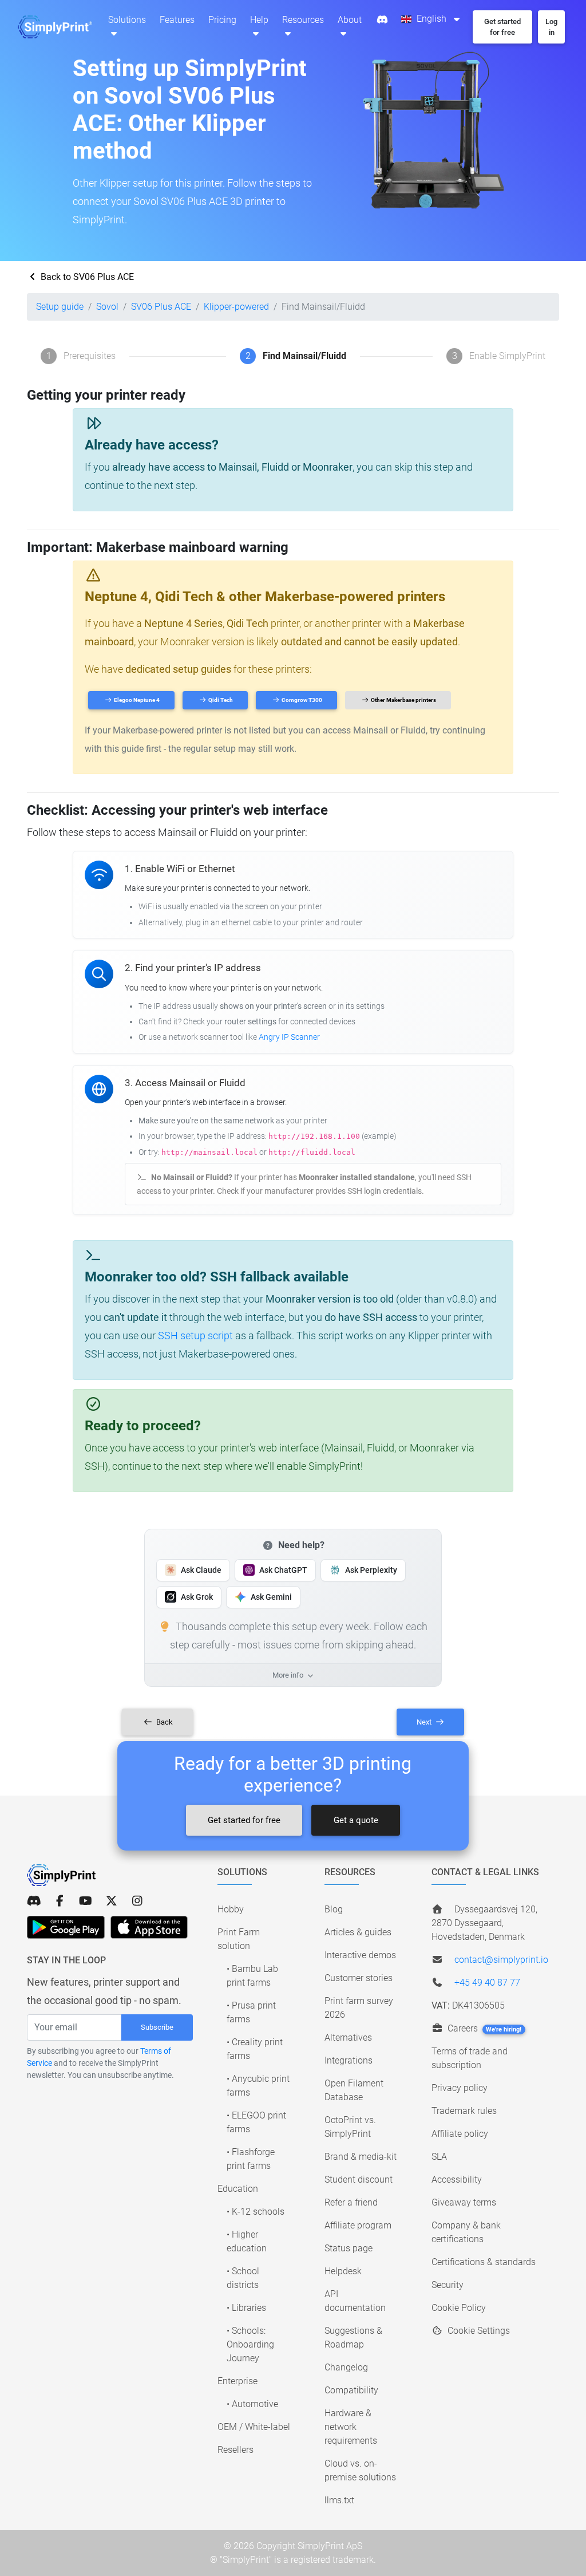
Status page (349, 2248)
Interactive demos (360, 1955)
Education (238, 2189)
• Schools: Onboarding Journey (250, 2344)
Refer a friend (351, 2202)
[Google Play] (66, 1927)
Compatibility (351, 2390)
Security (448, 2285)
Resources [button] (303, 20)
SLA (439, 2157)
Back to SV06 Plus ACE (86, 277)
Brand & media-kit (361, 2157)
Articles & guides (358, 1932)
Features (177, 20)
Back (164, 1722)
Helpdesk (343, 2271)
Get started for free (244, 1820)
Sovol (107, 307)
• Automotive (252, 2404)
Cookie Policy (459, 2308)
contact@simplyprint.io (501, 1960)
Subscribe (157, 2027)
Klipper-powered (236, 307)
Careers (484, 2028)
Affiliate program (358, 2225)
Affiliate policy (460, 2134)
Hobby (231, 1909)
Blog (334, 1909)
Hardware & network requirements (351, 2427)
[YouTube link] (86, 1901)
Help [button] (259, 20)
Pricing (222, 20)
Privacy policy (460, 2088)
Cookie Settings (478, 2331)
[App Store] (149, 1927)
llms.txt (339, 2500)
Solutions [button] (127, 20)
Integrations (349, 2060)
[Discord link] (34, 1901)
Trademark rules (464, 2111)
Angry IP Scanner (289, 1037)
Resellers (235, 2450)
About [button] (350, 20)
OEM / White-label (254, 2427)
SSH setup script (195, 1336)
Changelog (346, 2367)
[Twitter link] (111, 1901)
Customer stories (359, 1978)
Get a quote (356, 1820)
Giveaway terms (464, 2202)
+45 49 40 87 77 (487, 1983)
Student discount (359, 2179)
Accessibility (457, 2179)
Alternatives (348, 2037)
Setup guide (60, 307)
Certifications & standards (484, 2262)
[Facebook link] (60, 1901)
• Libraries (246, 2308)
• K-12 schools (256, 2212)
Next (425, 1722)
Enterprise (237, 2381)
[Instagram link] (137, 1901)
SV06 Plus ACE (161, 307)
